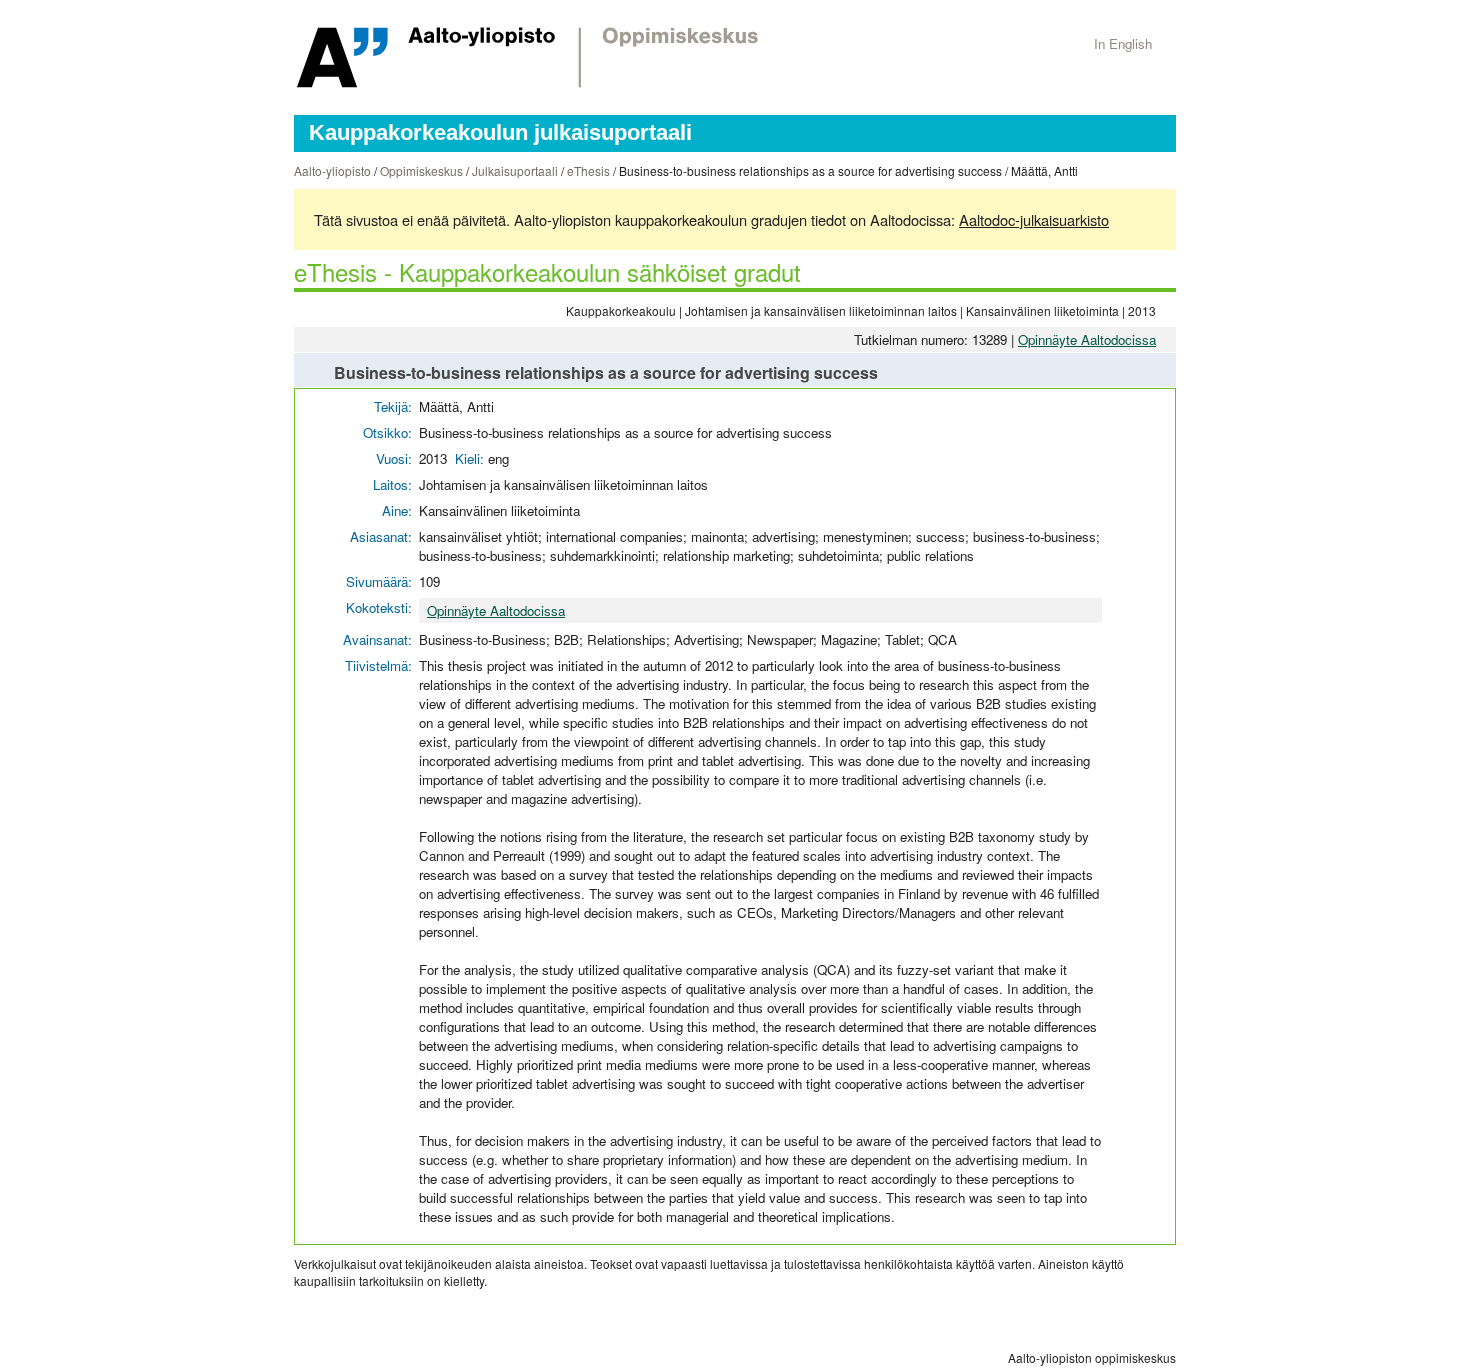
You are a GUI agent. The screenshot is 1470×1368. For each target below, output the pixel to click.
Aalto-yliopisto (332, 170)
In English (1123, 43)
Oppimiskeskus (421, 170)
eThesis (588, 170)
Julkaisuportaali (515, 170)
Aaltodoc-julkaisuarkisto (1034, 219)
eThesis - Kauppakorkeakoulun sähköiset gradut (547, 271)
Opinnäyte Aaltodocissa (1087, 339)
